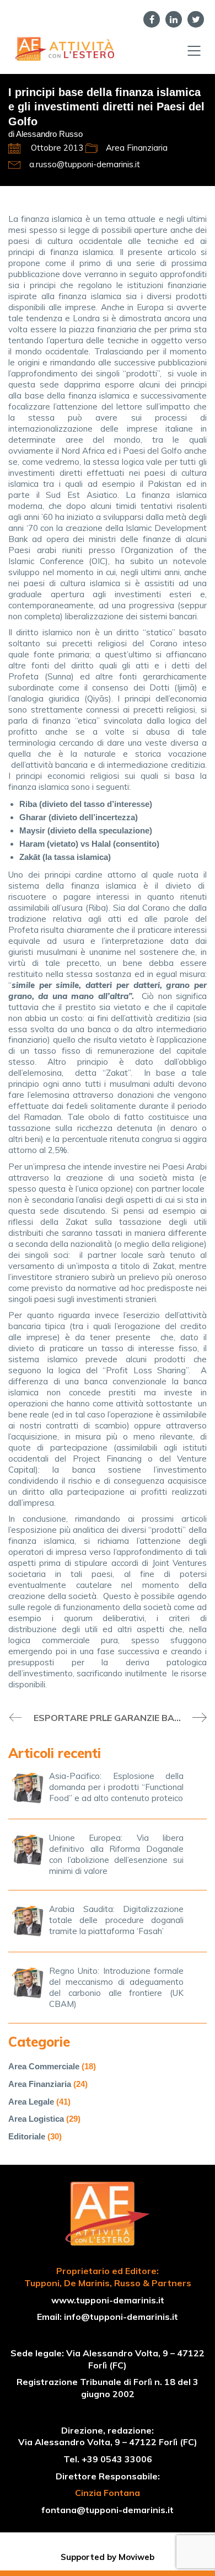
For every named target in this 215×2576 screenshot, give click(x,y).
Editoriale (27, 2136)
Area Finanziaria (137, 148)
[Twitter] (196, 19)
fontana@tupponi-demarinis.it (108, 2510)
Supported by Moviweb (108, 2557)
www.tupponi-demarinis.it (108, 2300)
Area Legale (31, 2102)
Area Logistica (36, 2119)
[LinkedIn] (174, 19)
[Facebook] (152, 19)
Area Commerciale (44, 2066)
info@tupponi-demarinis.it (121, 2317)
